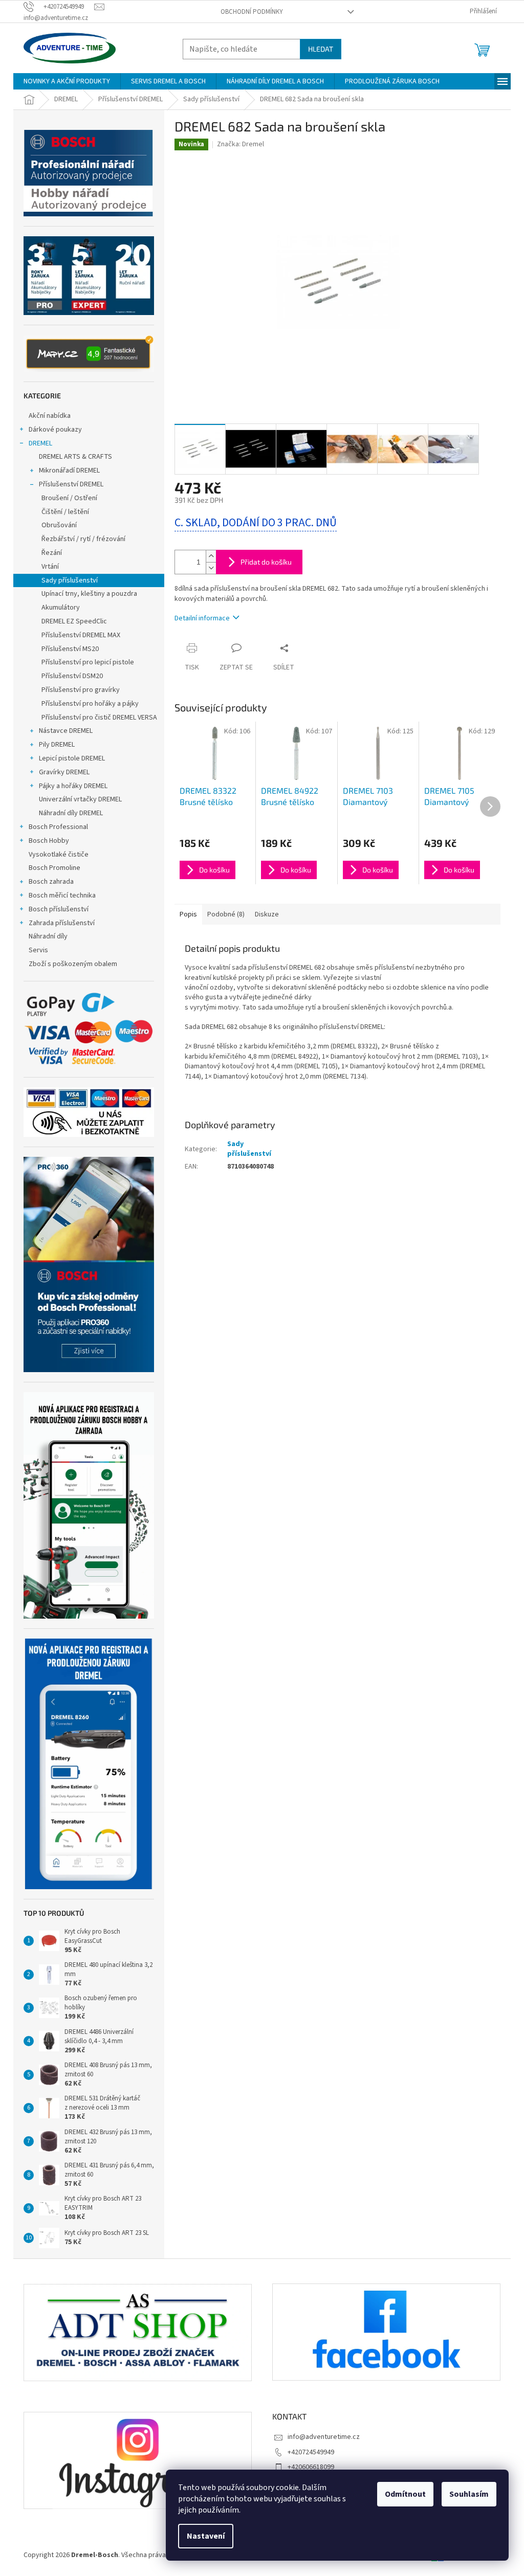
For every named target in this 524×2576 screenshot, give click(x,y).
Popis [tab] (188, 914)
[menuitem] (67, 81)
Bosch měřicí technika (62, 895)
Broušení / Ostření (69, 498)
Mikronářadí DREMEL (69, 471)
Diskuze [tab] (267, 914)
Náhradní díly (48, 936)
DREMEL (40, 443)
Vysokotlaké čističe (59, 855)
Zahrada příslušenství (62, 923)
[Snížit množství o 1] (211, 568)
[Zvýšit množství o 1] (211, 556)
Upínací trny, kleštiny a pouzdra (89, 594)
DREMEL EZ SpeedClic (74, 621)
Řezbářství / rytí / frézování (83, 539)
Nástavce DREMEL (66, 731)
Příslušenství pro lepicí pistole (88, 662)
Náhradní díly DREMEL (71, 813)
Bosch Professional (58, 827)
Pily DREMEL (57, 745)
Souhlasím (469, 2494)
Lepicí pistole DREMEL (72, 758)
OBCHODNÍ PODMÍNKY (252, 12)
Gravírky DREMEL (64, 772)
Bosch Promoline (54, 868)
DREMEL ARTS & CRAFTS (75, 457)
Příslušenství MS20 (70, 649)
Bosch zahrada (51, 882)
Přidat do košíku (266, 562)
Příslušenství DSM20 (72, 676)
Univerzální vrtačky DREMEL (80, 799)
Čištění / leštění (65, 512)
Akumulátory (61, 608)
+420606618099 (311, 2467)
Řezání (52, 553)
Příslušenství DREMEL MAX (81, 635)
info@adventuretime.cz (324, 2437)
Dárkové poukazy (55, 430)
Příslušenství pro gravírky (81, 690)
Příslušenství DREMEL (71, 484)
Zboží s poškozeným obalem (73, 964)
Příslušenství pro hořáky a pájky (90, 704)
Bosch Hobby (49, 841)
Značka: (241, 144)
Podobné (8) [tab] (226, 914)
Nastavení (206, 2536)
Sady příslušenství (70, 580)
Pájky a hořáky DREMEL (73, 786)
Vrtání (50, 567)
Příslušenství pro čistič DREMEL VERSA (99, 718)
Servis (38, 950)
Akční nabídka (50, 416)
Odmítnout (405, 2494)
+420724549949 (311, 2452)
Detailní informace (202, 618)
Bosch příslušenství (59, 909)
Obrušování (59, 525)
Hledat (321, 49)
